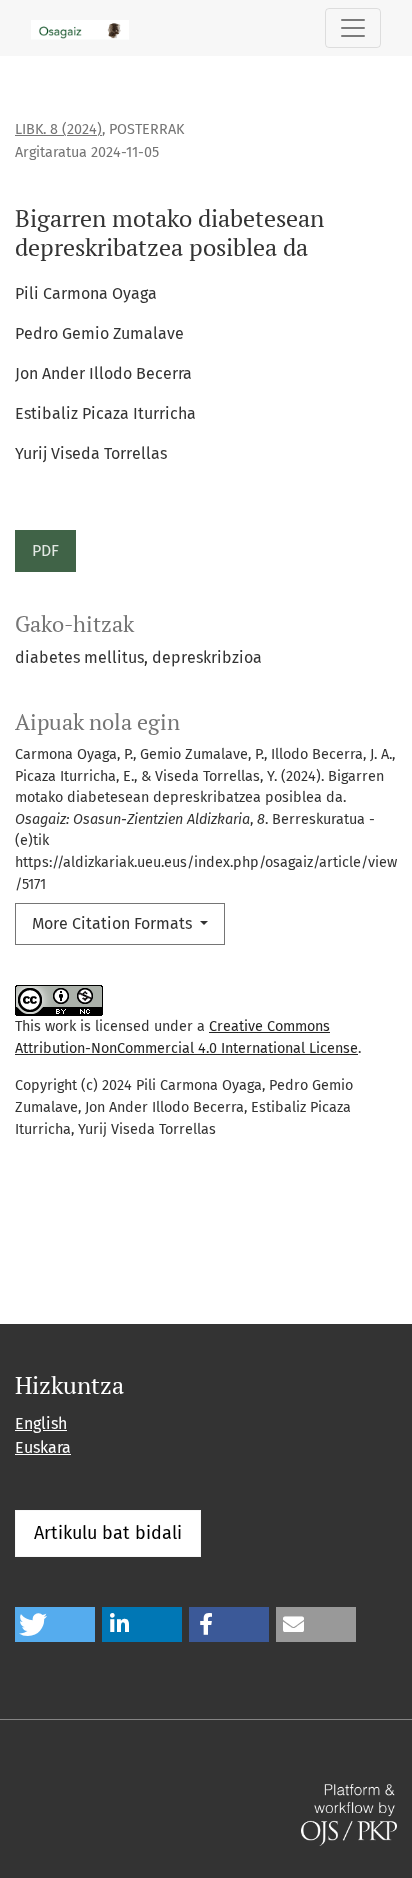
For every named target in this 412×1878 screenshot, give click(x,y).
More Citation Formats (114, 923)
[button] (55, 1624)
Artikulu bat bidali (108, 1533)
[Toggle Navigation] (353, 28)
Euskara (43, 1447)
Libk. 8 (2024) (58, 129)
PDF (45, 550)
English (41, 1423)
